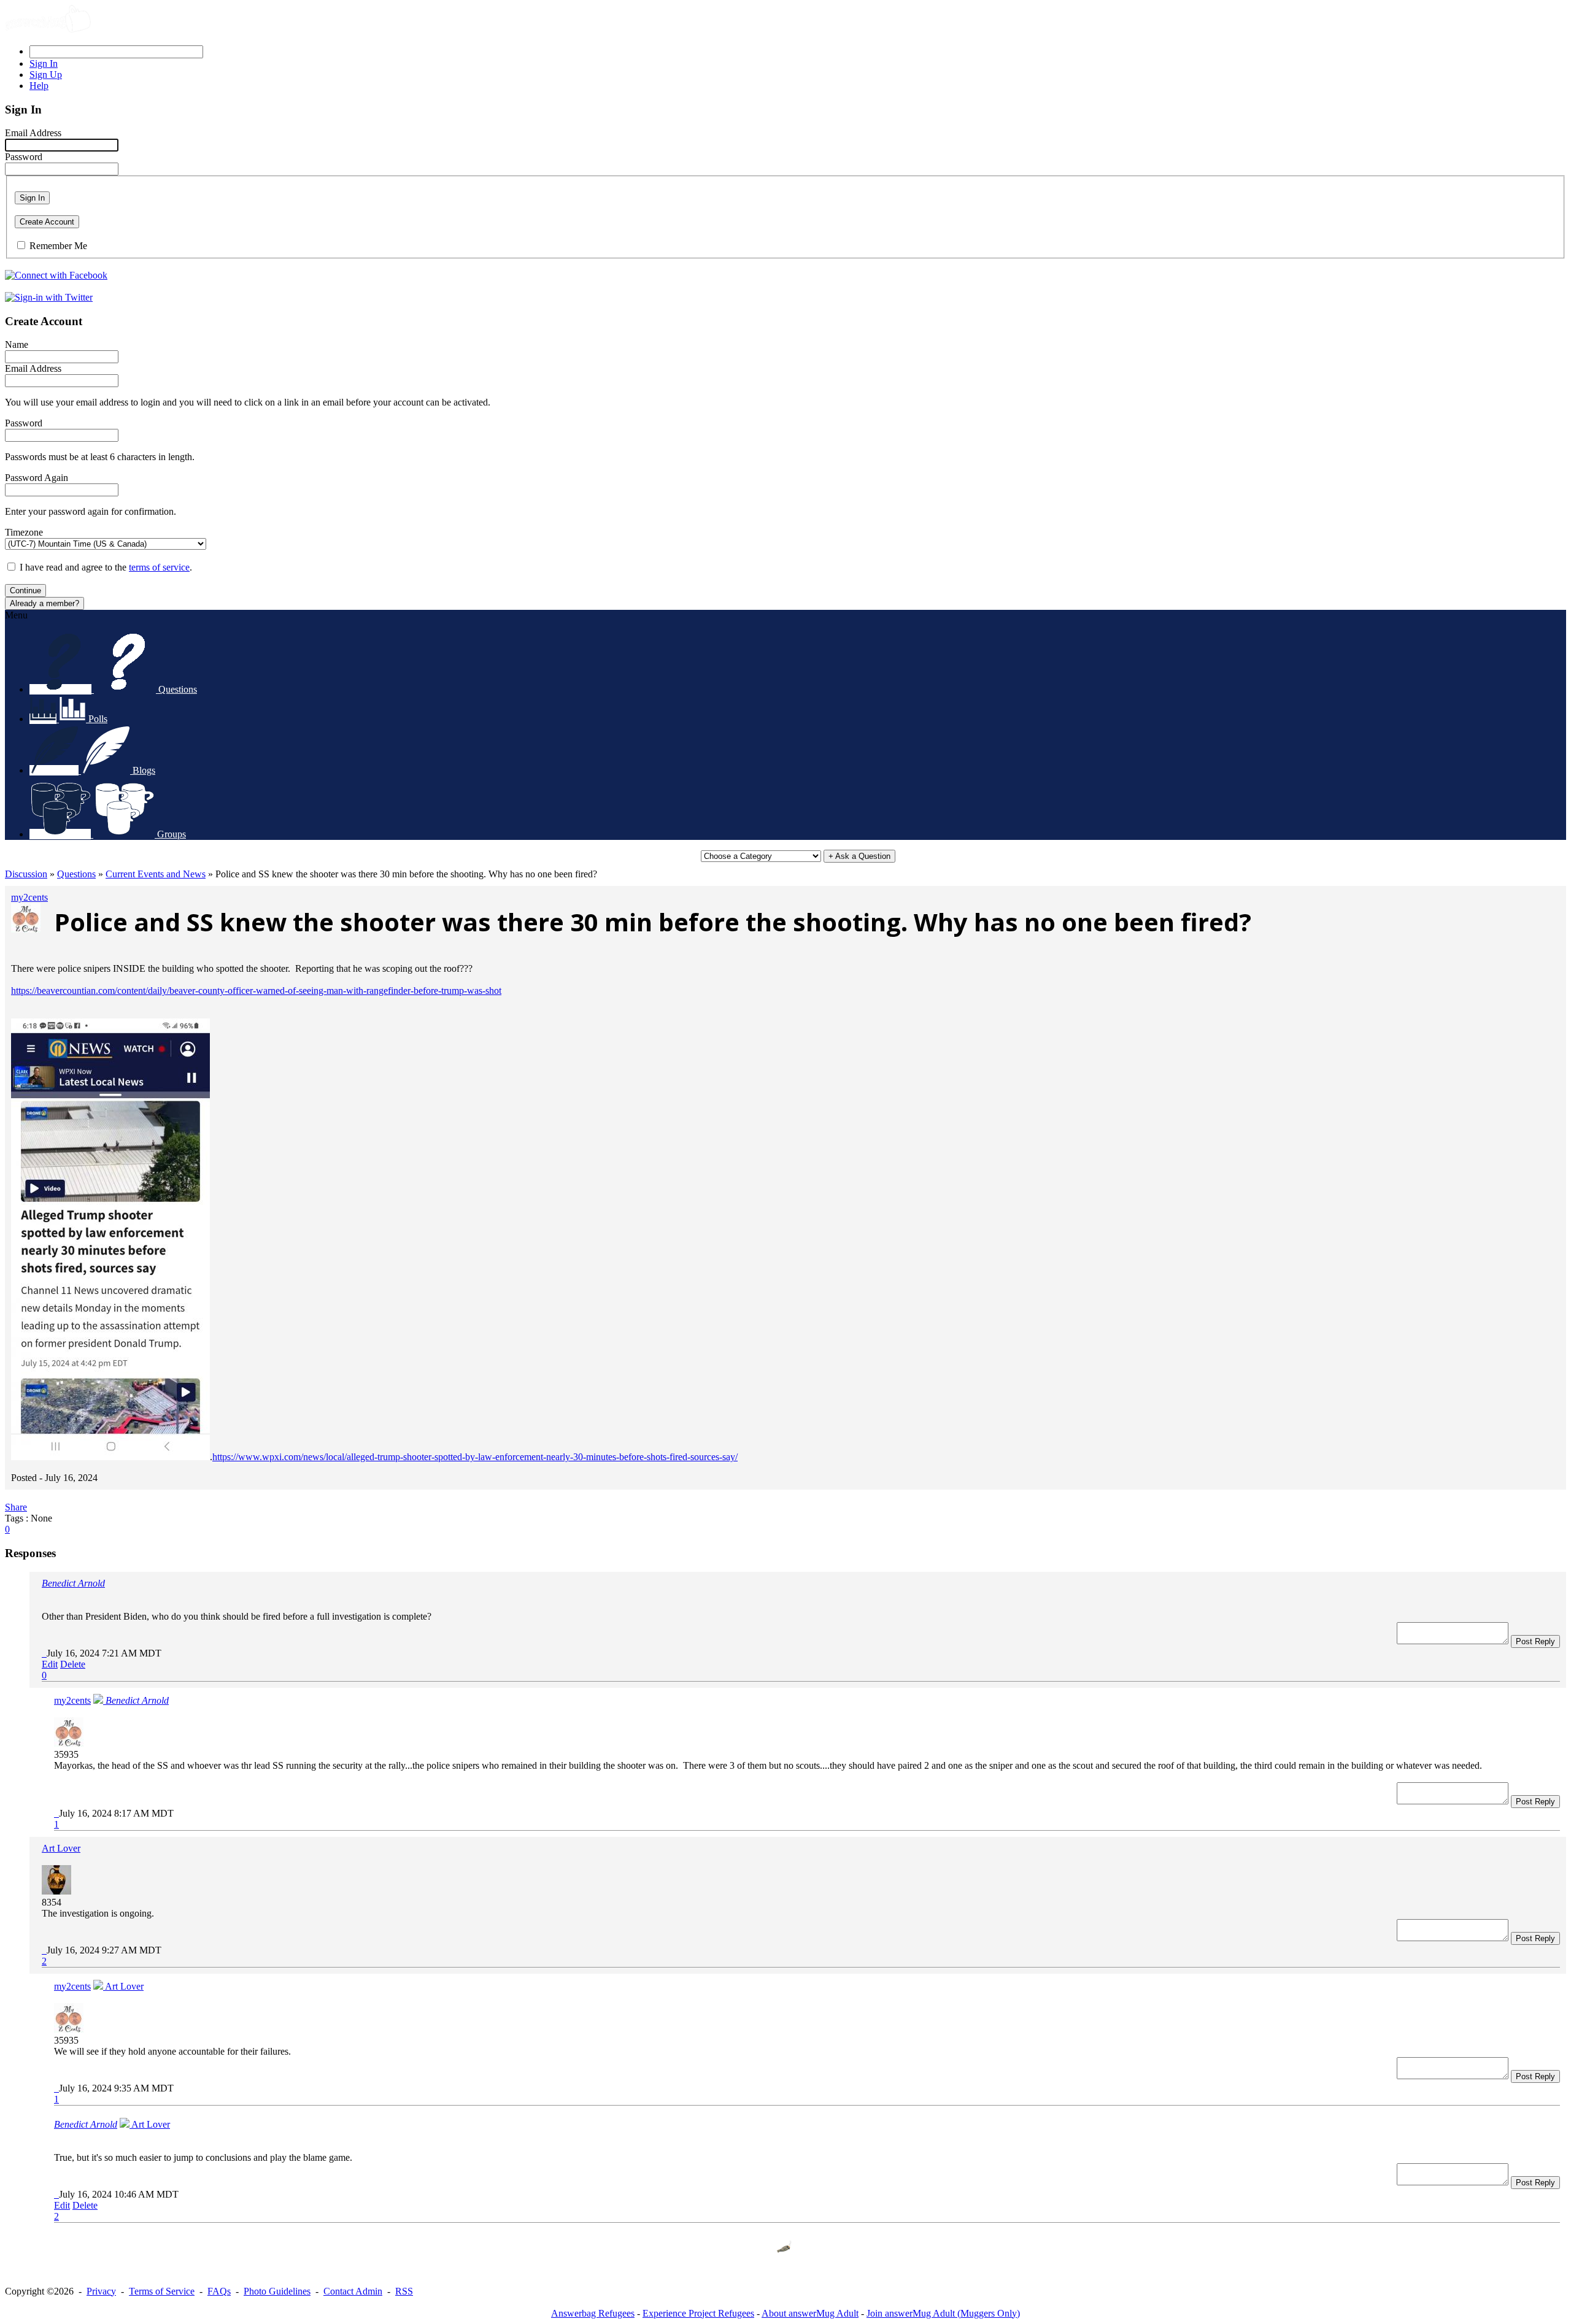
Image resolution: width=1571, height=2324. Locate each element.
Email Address (33, 133)
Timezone (24, 532)
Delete (73, 1664)
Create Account (47, 222)
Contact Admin (353, 2291)
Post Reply (1535, 1641)
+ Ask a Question (859, 856)
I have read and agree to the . (106, 567)
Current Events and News (156, 874)
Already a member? (44, 603)
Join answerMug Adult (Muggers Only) (943, 2313)
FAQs (219, 2291)
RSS (404, 2291)
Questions (76, 874)
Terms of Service (162, 2291)
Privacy (101, 2291)
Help (39, 86)
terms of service (159, 567)
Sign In (32, 198)
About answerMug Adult (810, 2313)
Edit (50, 1664)
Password (24, 157)
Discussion (26, 874)
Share (16, 1507)
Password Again (37, 478)
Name (17, 344)
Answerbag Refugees (593, 2313)
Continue (25, 591)
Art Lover (61, 1848)
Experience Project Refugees (698, 2313)
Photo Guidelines (277, 2291)
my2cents (29, 897)
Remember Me (58, 246)
